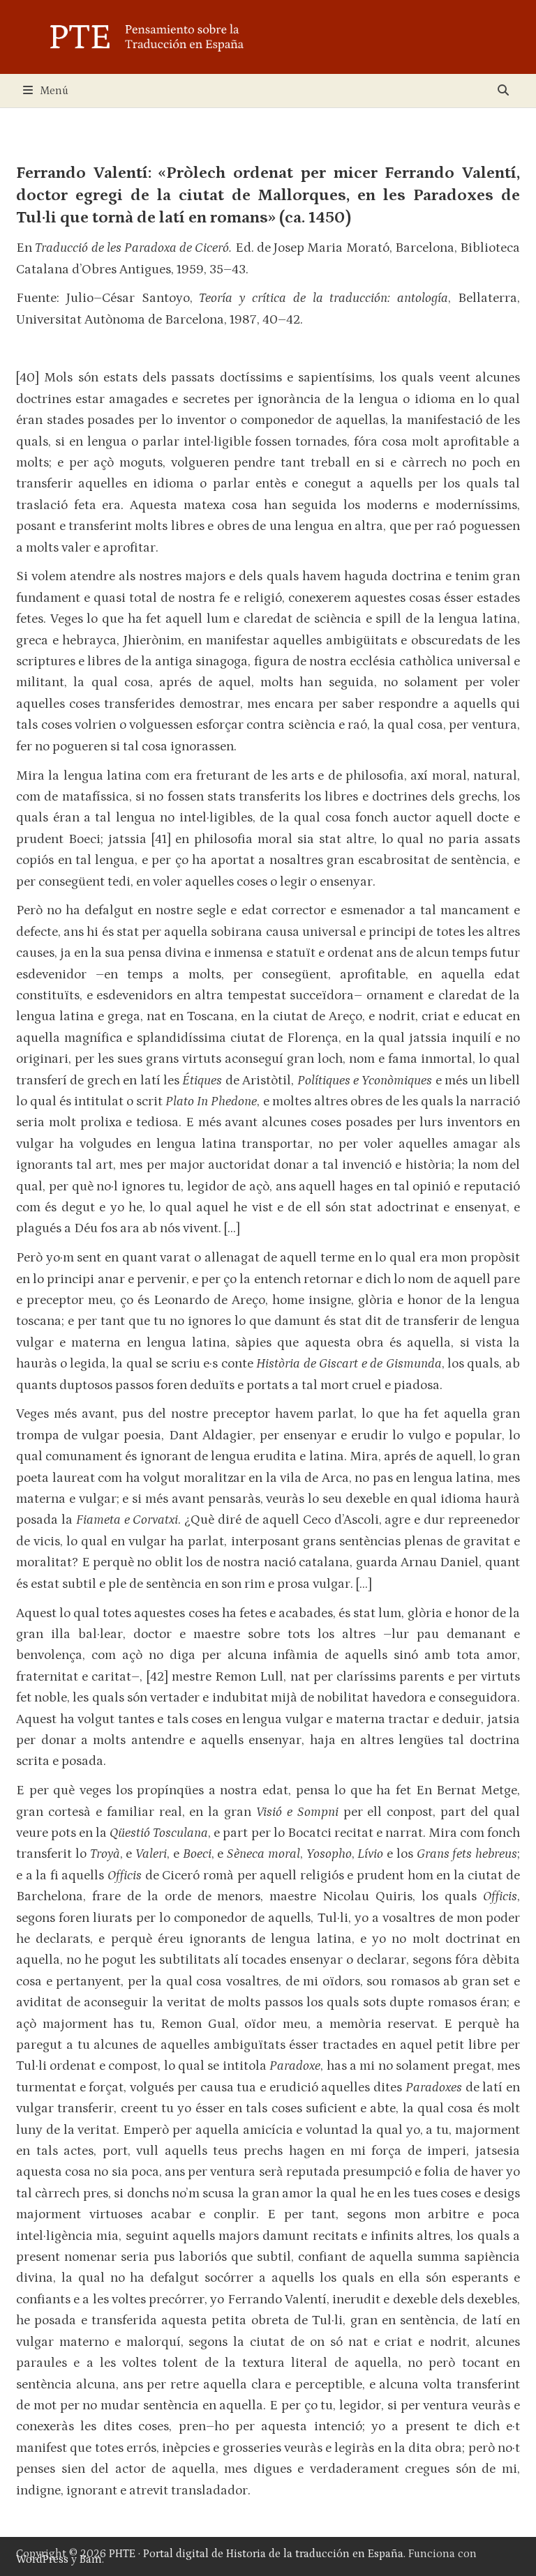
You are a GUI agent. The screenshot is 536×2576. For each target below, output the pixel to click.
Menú (54, 91)
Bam (91, 2559)
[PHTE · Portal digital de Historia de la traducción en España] (268, 36)
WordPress (42, 2559)
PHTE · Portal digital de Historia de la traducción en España (256, 2554)
